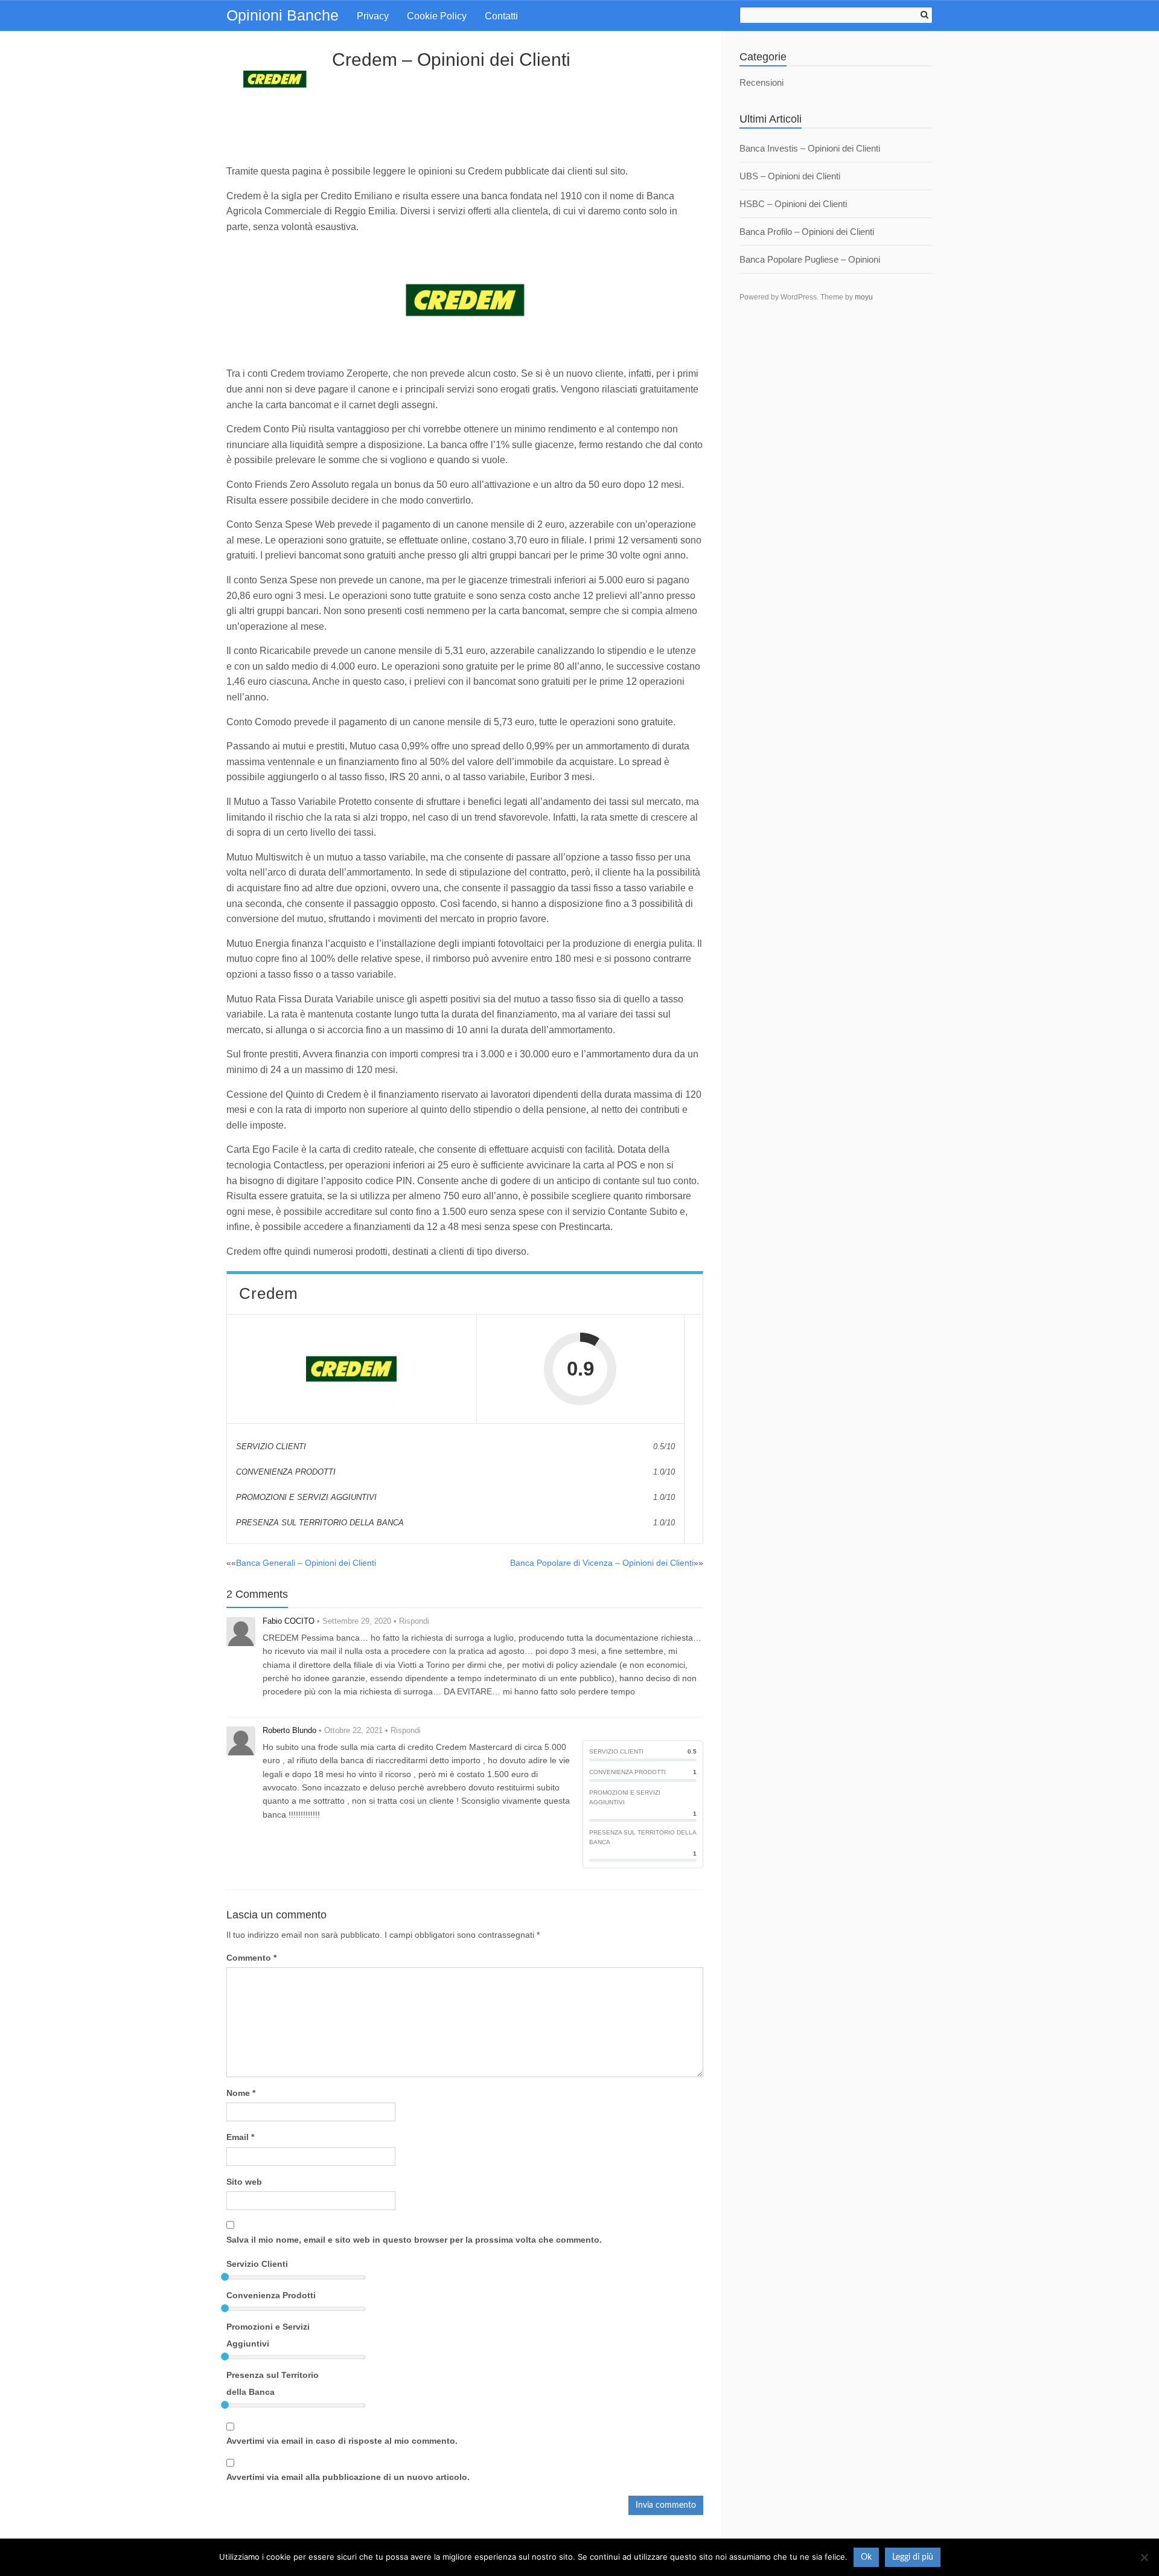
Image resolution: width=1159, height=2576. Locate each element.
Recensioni (761, 82)
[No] (1144, 2557)
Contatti (501, 16)
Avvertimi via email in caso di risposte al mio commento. (342, 2441)
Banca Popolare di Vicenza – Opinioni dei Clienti (602, 1563)
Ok (866, 2557)
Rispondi (414, 1621)
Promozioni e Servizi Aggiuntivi (268, 2335)
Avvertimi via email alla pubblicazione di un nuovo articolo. (348, 2477)
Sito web (244, 2182)
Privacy (373, 16)
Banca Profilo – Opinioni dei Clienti (807, 232)
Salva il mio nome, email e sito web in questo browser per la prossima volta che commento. (414, 2240)
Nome (241, 2093)
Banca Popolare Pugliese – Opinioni (810, 259)
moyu (864, 297)
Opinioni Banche (283, 15)
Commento (251, 1958)
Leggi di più (913, 2557)
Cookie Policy (437, 16)
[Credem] (351, 1369)
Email (240, 2137)
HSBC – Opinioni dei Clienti (793, 204)
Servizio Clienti (257, 2264)
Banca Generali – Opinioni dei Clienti (306, 1563)
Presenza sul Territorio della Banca (273, 2383)
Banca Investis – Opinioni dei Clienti (810, 148)
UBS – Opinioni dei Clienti (790, 176)
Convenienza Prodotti (271, 2295)
